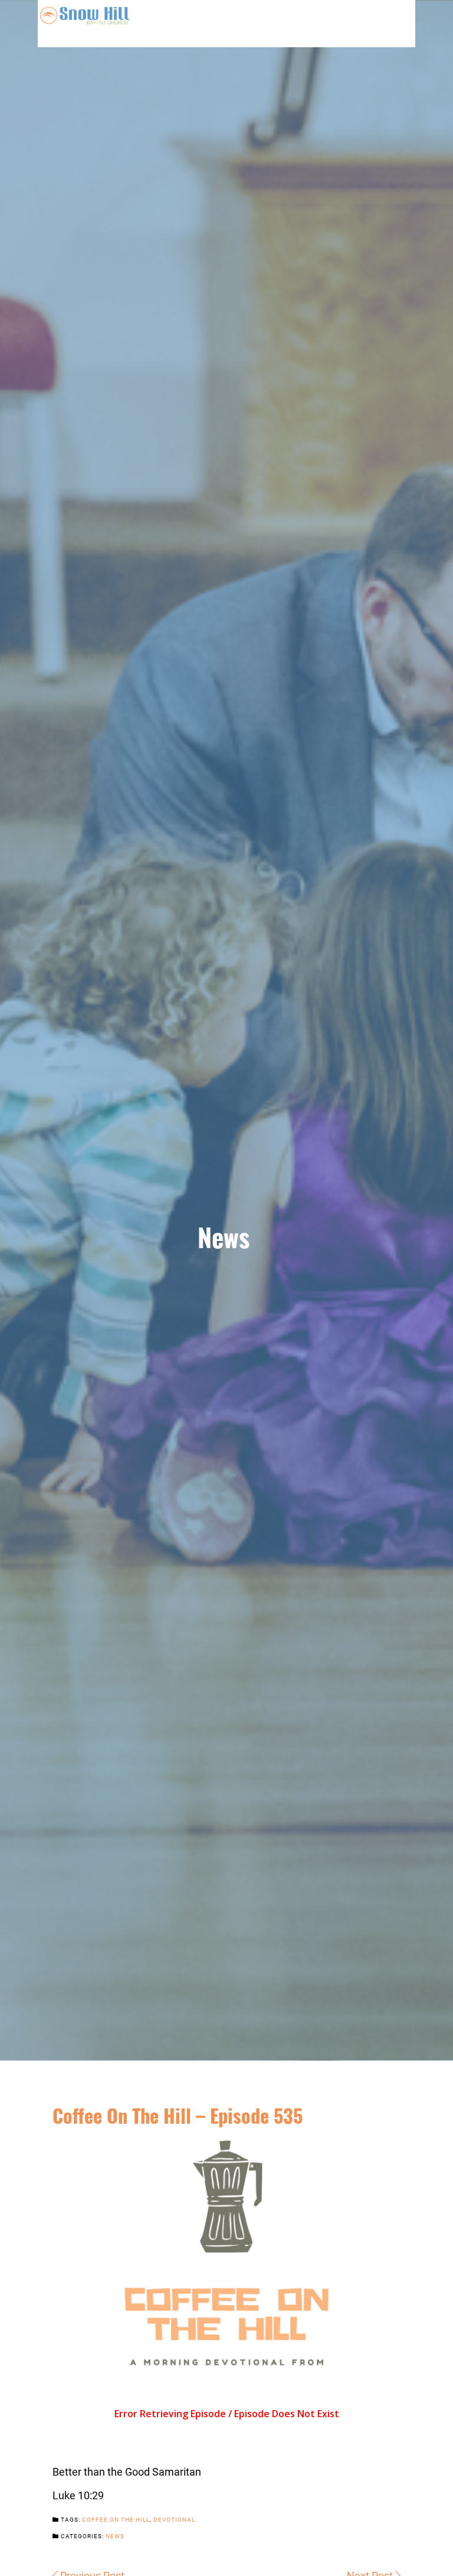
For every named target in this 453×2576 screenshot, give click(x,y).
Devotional (174, 2519)
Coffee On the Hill (116, 2519)
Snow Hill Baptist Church (85, 24)
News (115, 2536)
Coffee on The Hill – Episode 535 (178, 2115)
